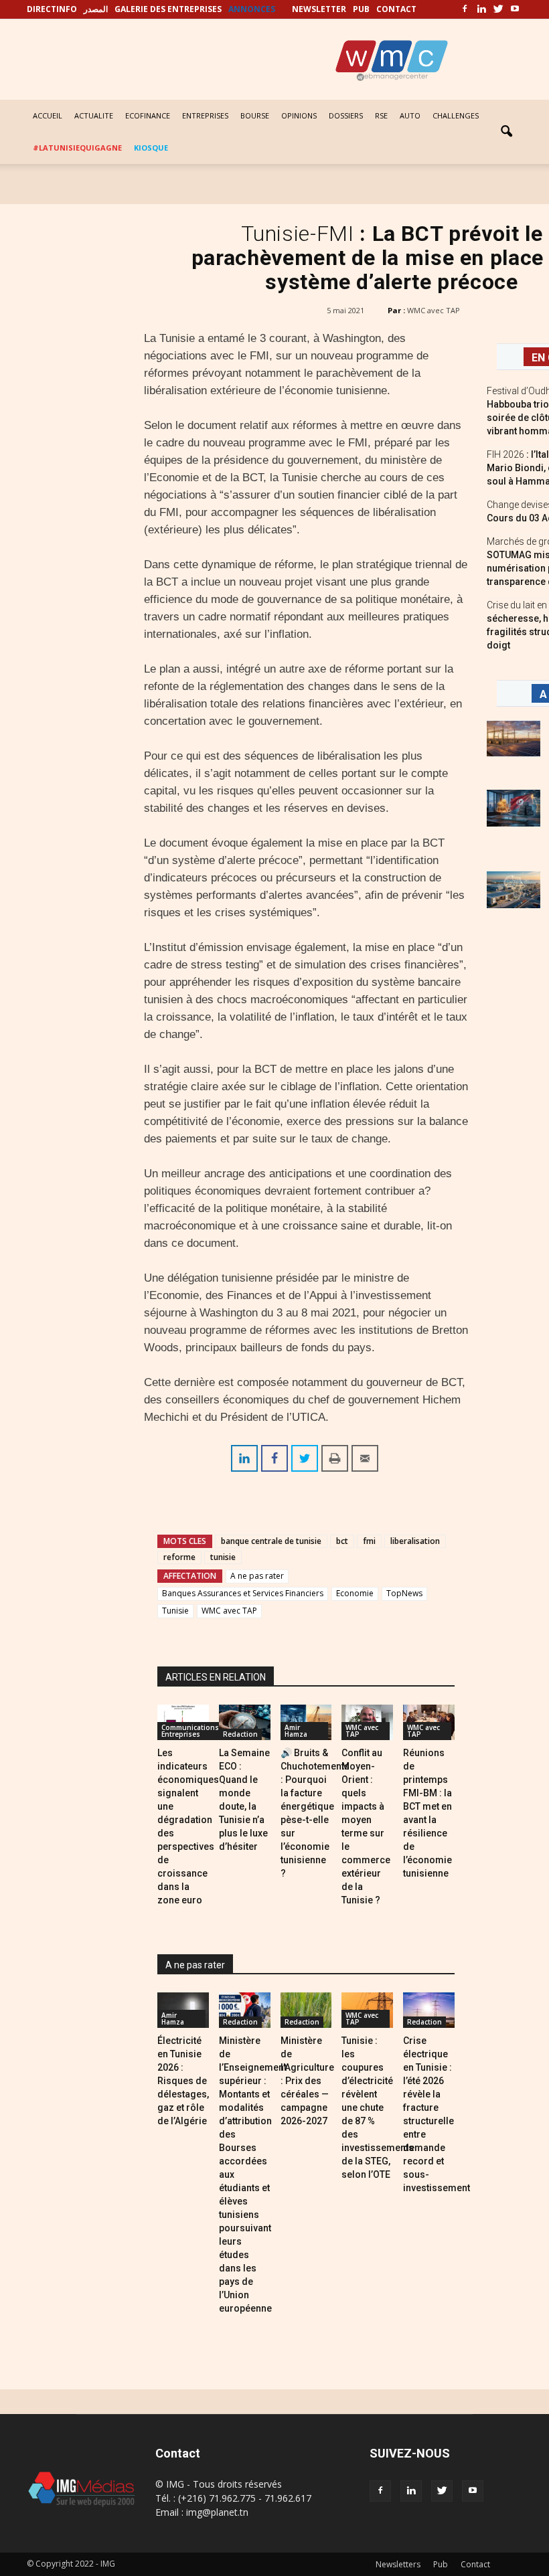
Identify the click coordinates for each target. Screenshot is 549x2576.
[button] (506, 132)
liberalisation (415, 1541)
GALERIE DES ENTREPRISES (168, 9)
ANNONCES (252, 9)
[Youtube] (515, 9)
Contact (475, 2564)
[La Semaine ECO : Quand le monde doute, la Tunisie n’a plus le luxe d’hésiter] (245, 1722)
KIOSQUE (151, 148)
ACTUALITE (94, 115)
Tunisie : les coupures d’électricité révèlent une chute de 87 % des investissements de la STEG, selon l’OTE (378, 2108)
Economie (355, 1593)
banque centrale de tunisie (271, 1541)
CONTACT (396, 9)
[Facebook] (465, 9)
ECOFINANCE (148, 115)
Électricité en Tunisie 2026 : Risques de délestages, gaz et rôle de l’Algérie (183, 2081)
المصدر (96, 9)
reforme (179, 1557)
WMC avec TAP (434, 310)
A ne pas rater (257, 1576)
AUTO (410, 115)
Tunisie (175, 1611)
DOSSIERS (346, 115)
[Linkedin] (481, 9)
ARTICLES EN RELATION (216, 1677)
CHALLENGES (456, 115)
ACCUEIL (48, 115)
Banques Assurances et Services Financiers (243, 1593)
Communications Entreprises (190, 1731)
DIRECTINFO (52, 9)
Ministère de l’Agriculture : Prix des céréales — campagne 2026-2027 (307, 2081)
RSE (381, 115)
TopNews (404, 1593)
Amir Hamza (296, 1731)
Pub (441, 2564)
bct (342, 1541)
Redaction (240, 1734)
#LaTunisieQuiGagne (77, 148)
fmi (369, 1541)
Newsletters (398, 2564)
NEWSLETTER (319, 9)
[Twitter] (498, 9)
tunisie (223, 1557)
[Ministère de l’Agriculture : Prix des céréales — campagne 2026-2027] (306, 2010)
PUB (361, 9)
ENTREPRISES (205, 115)
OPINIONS (299, 115)
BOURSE (255, 115)
